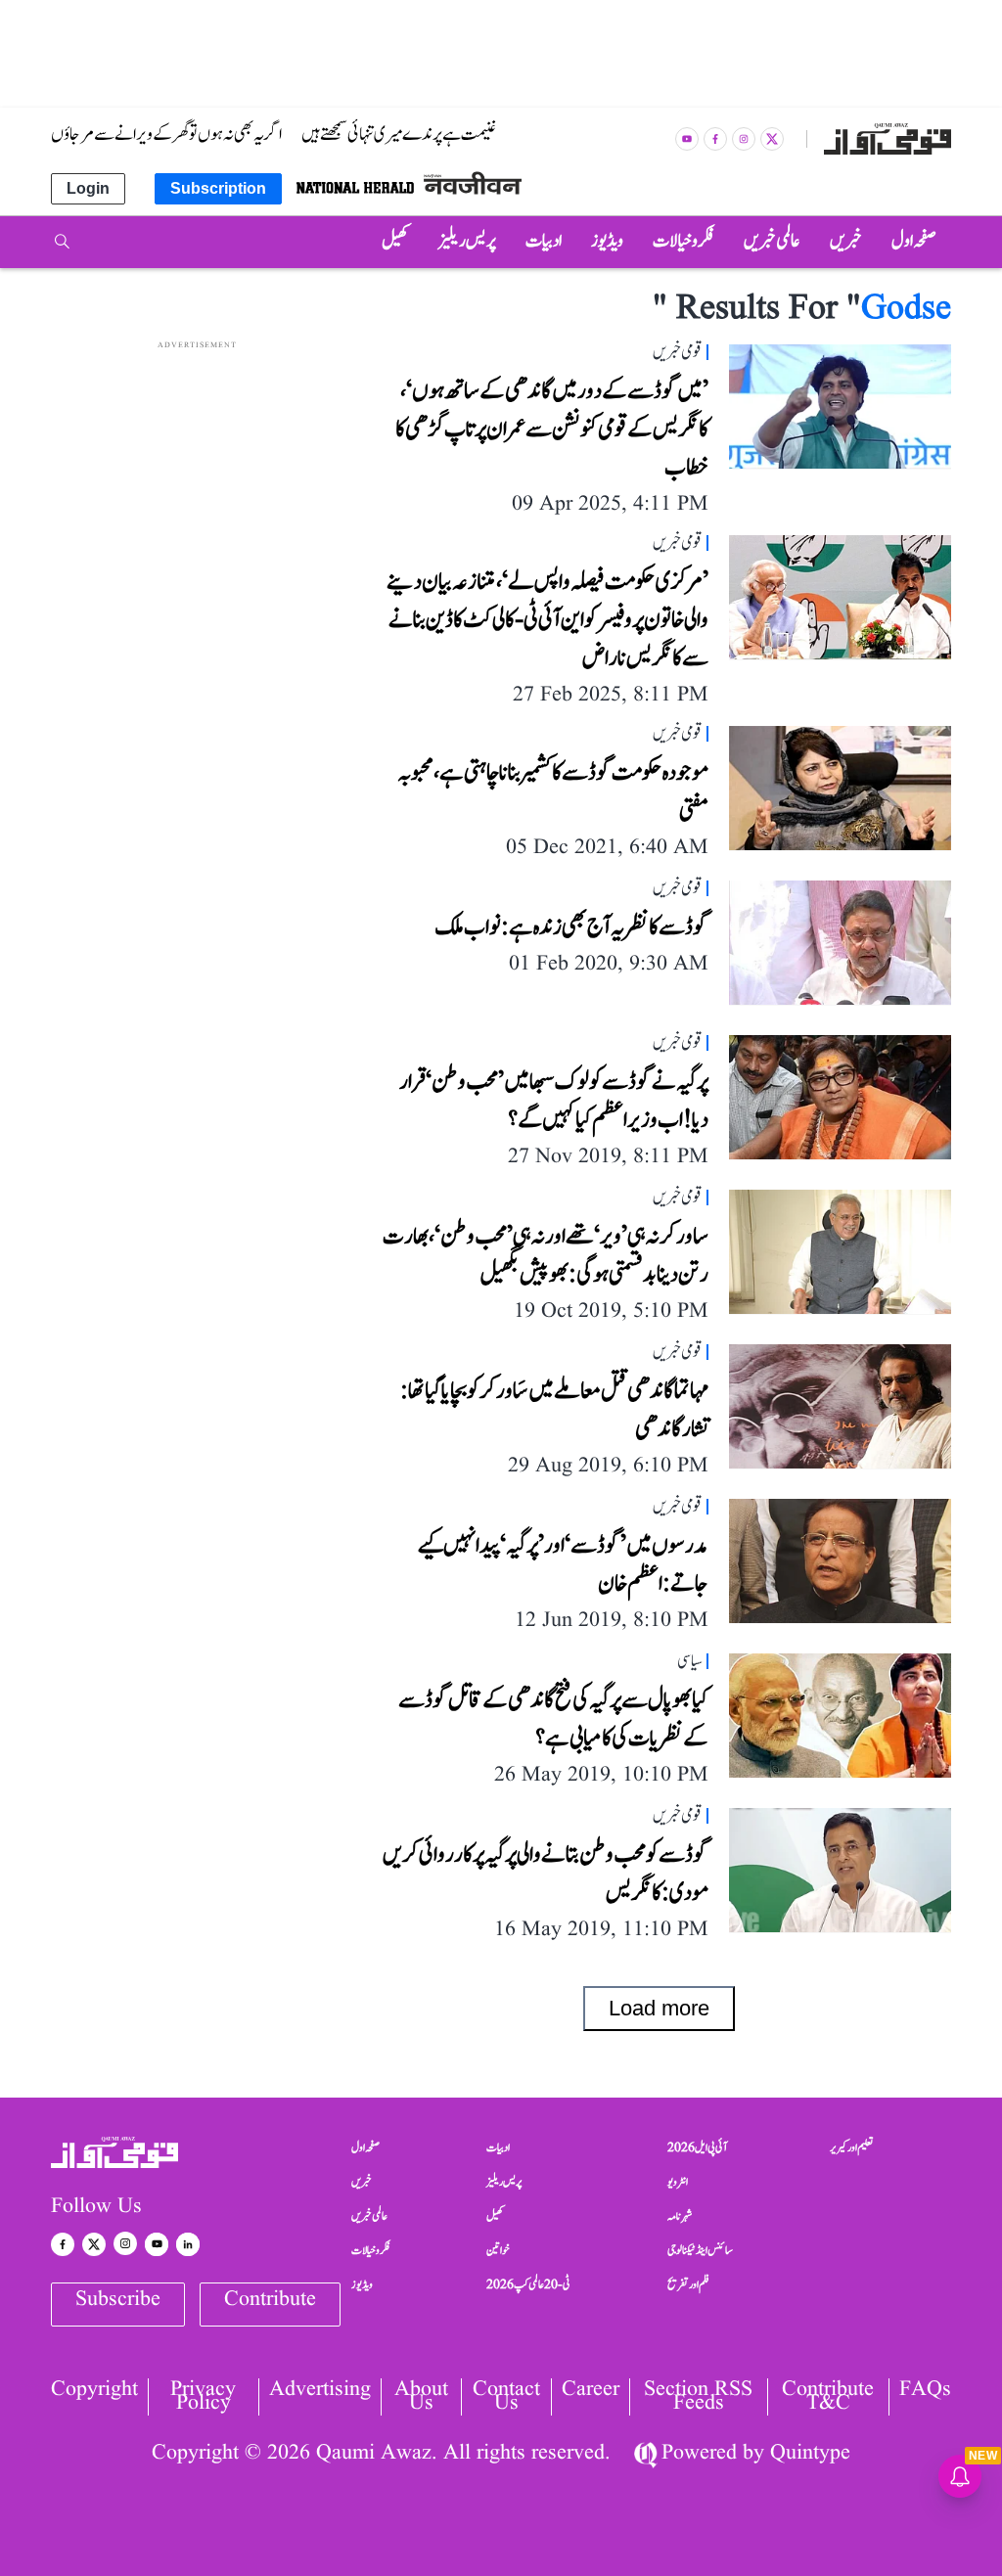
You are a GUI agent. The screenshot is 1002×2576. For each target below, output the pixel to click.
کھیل (495, 2216)
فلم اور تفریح (688, 2284)
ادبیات (498, 2147)
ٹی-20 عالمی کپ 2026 (528, 2284)
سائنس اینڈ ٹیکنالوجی (700, 2250)
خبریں (362, 2182)
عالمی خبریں (369, 2216)
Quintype (810, 2453)
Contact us (506, 2397)
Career (591, 2392)
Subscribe (118, 2300)
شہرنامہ (680, 2216)
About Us (421, 2397)
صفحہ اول (365, 2147)
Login (88, 188)
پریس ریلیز (504, 2182)
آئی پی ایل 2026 (697, 2147)
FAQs (925, 2392)
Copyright (94, 2392)
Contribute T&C (828, 2397)
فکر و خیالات (371, 2250)
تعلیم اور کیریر (852, 2147)
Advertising (320, 2392)
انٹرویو (678, 2182)
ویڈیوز (362, 2284)
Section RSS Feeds (698, 2397)
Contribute (270, 2300)
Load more (659, 2008)
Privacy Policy (203, 2397)
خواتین (498, 2250)
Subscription (218, 188)
